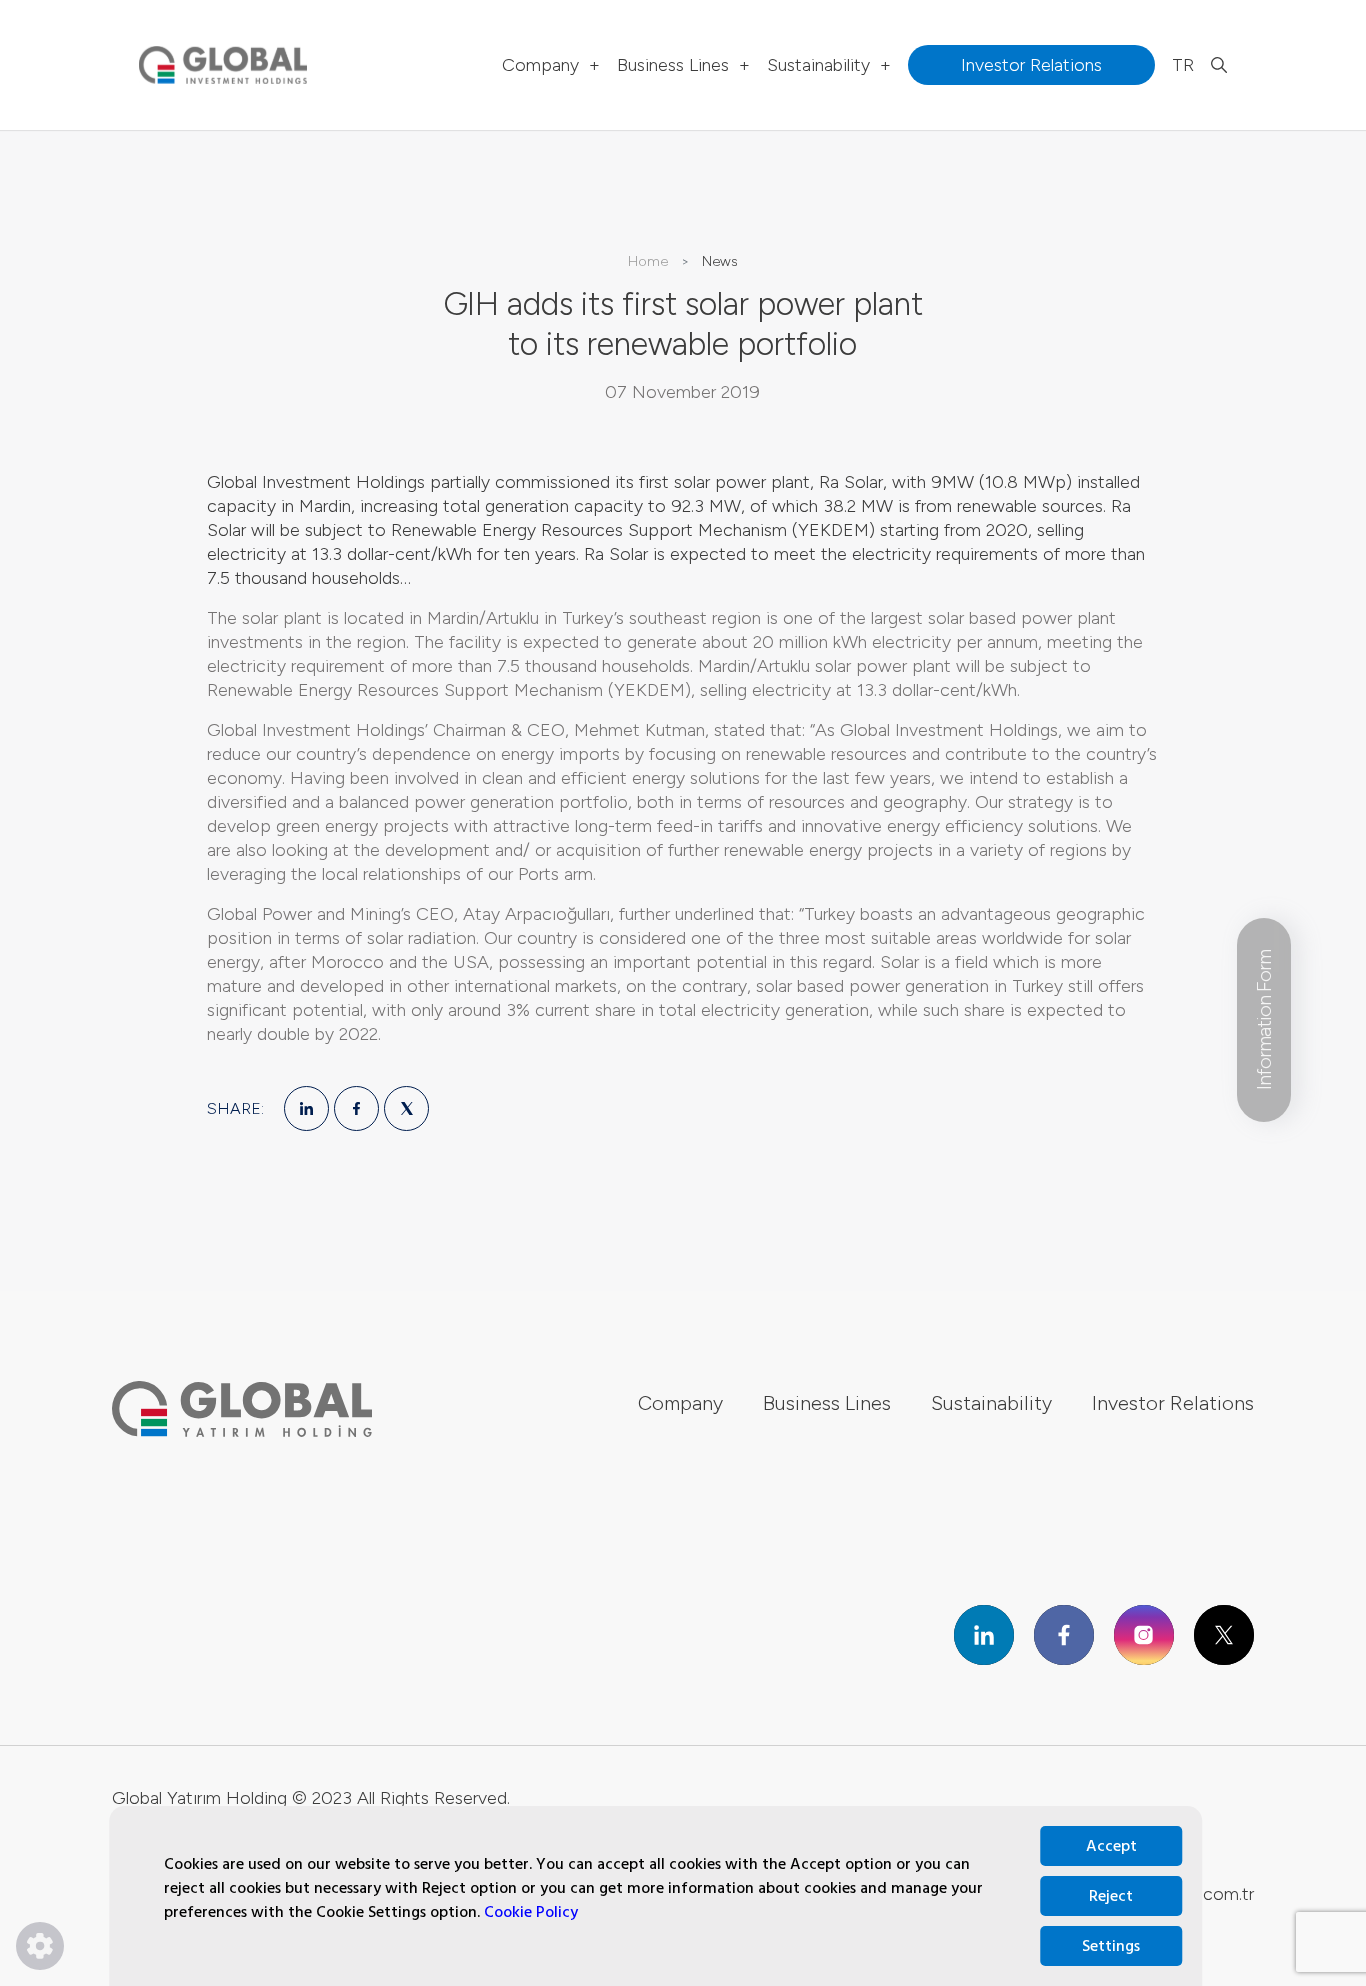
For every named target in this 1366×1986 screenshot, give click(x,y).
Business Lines (683, 65)
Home (648, 261)
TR (1183, 65)
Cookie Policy (531, 1912)
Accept (1111, 1846)
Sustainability (829, 65)
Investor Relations (1173, 1403)
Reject (1111, 1896)
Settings (1111, 1946)
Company (551, 65)
